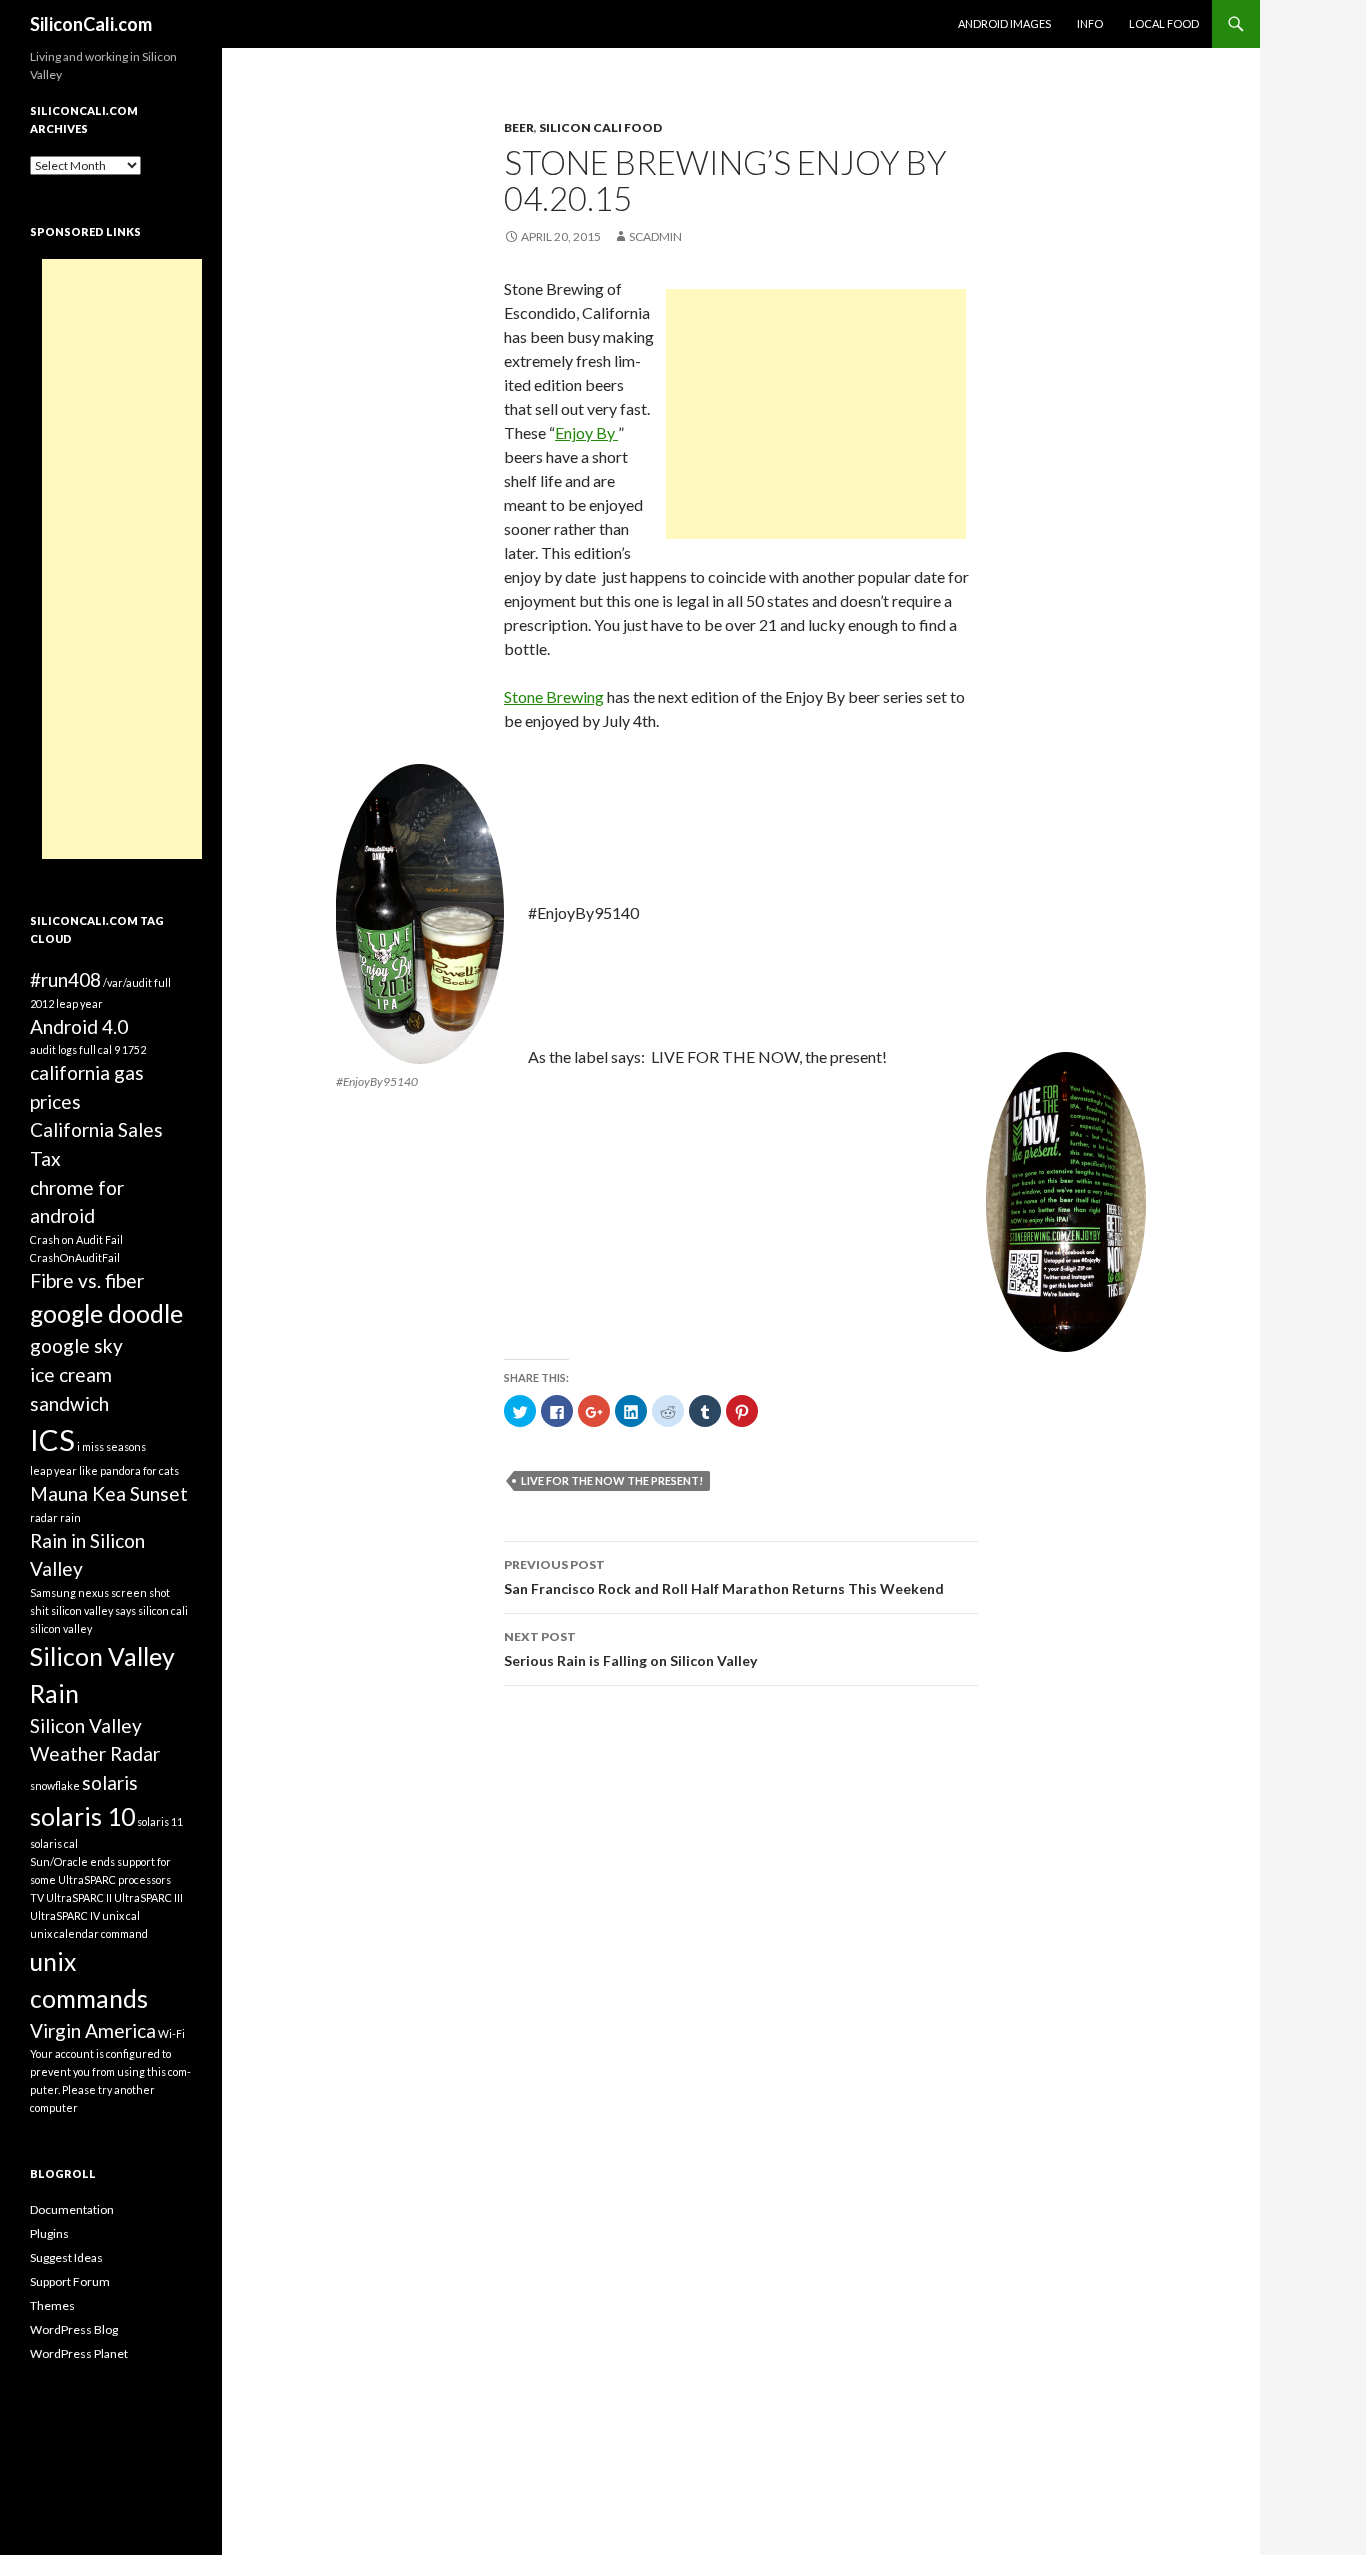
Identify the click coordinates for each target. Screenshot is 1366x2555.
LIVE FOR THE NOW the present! (612, 1480)
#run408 (65, 979)
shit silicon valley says (83, 1610)
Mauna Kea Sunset (109, 1493)
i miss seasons (111, 1446)
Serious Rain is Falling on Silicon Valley (630, 1649)
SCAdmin (655, 236)
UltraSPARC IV (65, 1915)
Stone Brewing (554, 696)
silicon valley (61, 1628)
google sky (76, 1345)
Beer (519, 127)
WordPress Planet (79, 2353)
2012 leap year (66, 1003)
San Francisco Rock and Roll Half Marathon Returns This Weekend (724, 1577)
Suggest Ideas (66, 2257)
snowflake (55, 1785)
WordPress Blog (74, 2329)
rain (70, 1517)
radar (44, 1517)
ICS (52, 1439)
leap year (53, 1470)
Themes (52, 2305)
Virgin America (93, 2030)
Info (1090, 23)
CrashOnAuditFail (75, 1257)
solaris (110, 1782)
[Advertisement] (816, 414)
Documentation (72, 2209)
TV (37, 1897)
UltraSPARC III (148, 1897)
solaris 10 (82, 1816)
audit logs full (63, 1049)
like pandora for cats (129, 1470)
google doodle (106, 1313)
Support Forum (70, 2281)
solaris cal (54, 1843)
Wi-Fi (171, 2033)
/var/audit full (137, 982)
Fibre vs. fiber (87, 1280)
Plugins (49, 2233)
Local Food (1164, 23)
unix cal (121, 1915)
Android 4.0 (79, 1026)
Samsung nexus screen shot (100, 1592)
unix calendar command (89, 1933)
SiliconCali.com (91, 24)
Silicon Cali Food (600, 127)
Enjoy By (586, 432)
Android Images (1004, 23)
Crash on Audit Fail (76, 1239)
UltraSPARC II (79, 1897)
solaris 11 (160, 1821)
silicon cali (163, 1610)
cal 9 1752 (122, 1049)
